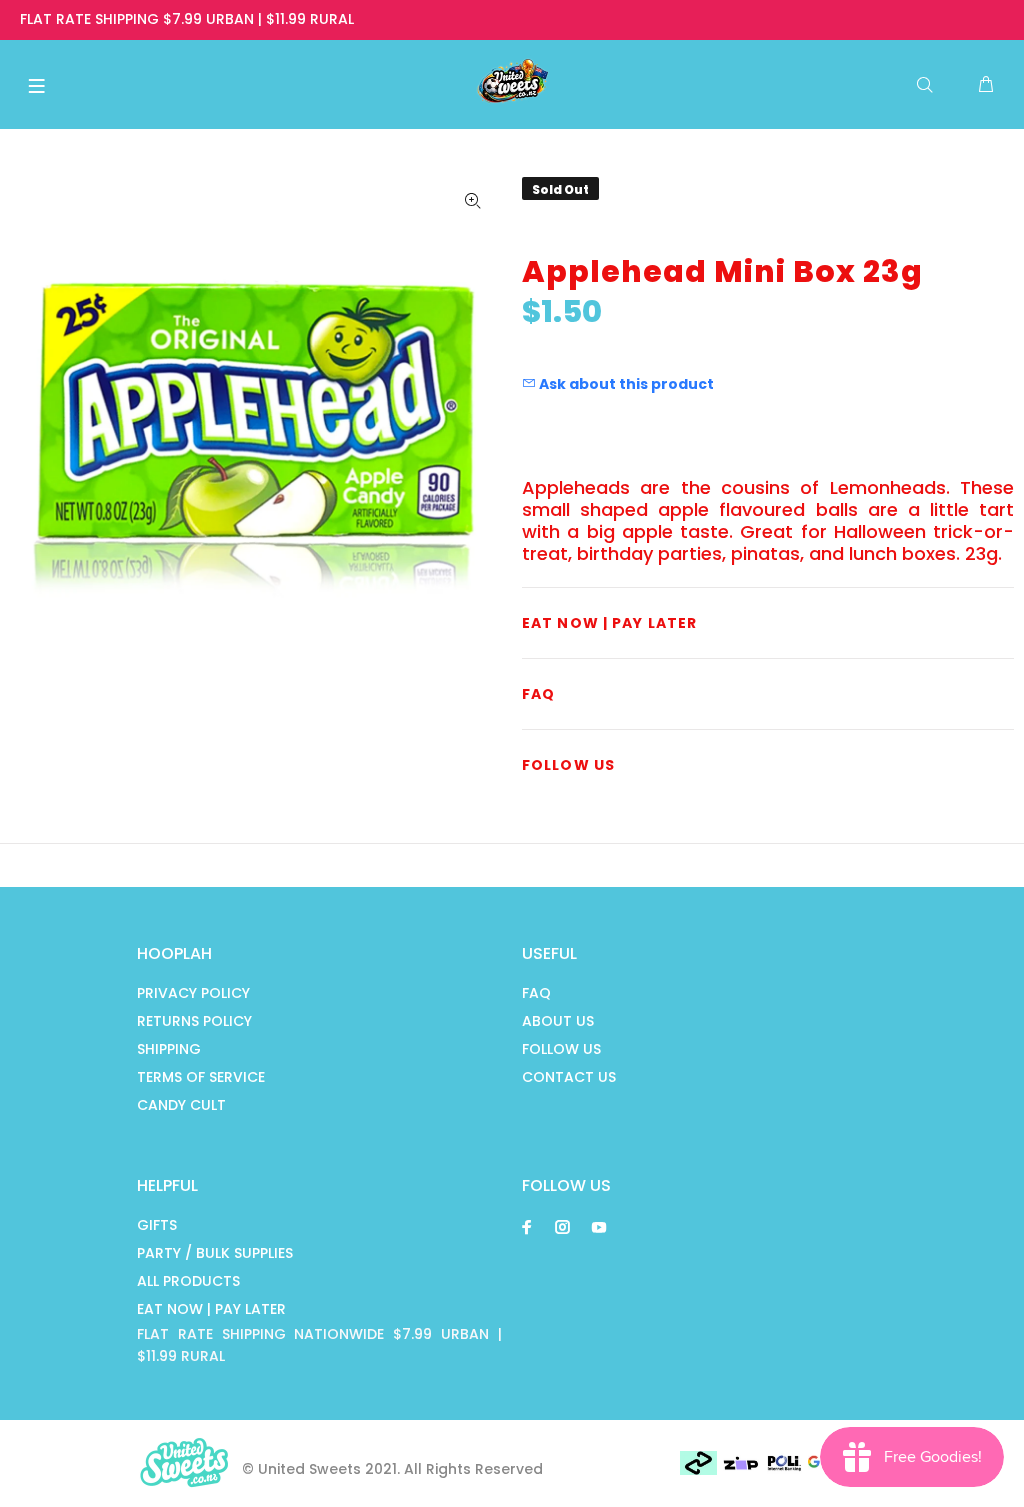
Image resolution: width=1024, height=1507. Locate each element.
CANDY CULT (181, 1105)
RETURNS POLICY (194, 1021)
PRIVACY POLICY (193, 993)
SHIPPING (169, 1049)
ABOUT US (558, 1021)
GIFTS (157, 1225)
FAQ (536, 993)
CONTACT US (569, 1077)
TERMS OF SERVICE (201, 1077)
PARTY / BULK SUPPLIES (215, 1253)
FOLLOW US (561, 1049)
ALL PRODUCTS (188, 1281)
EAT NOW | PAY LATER (211, 1309)
